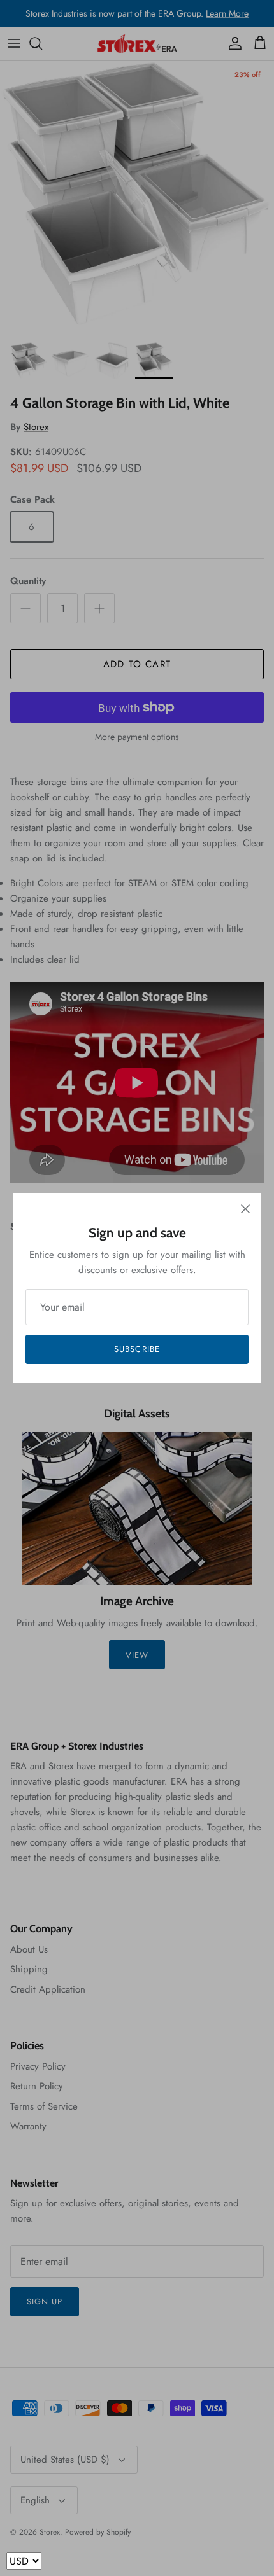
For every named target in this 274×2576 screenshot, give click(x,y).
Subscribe (137, 1349)
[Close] (245, 1209)
